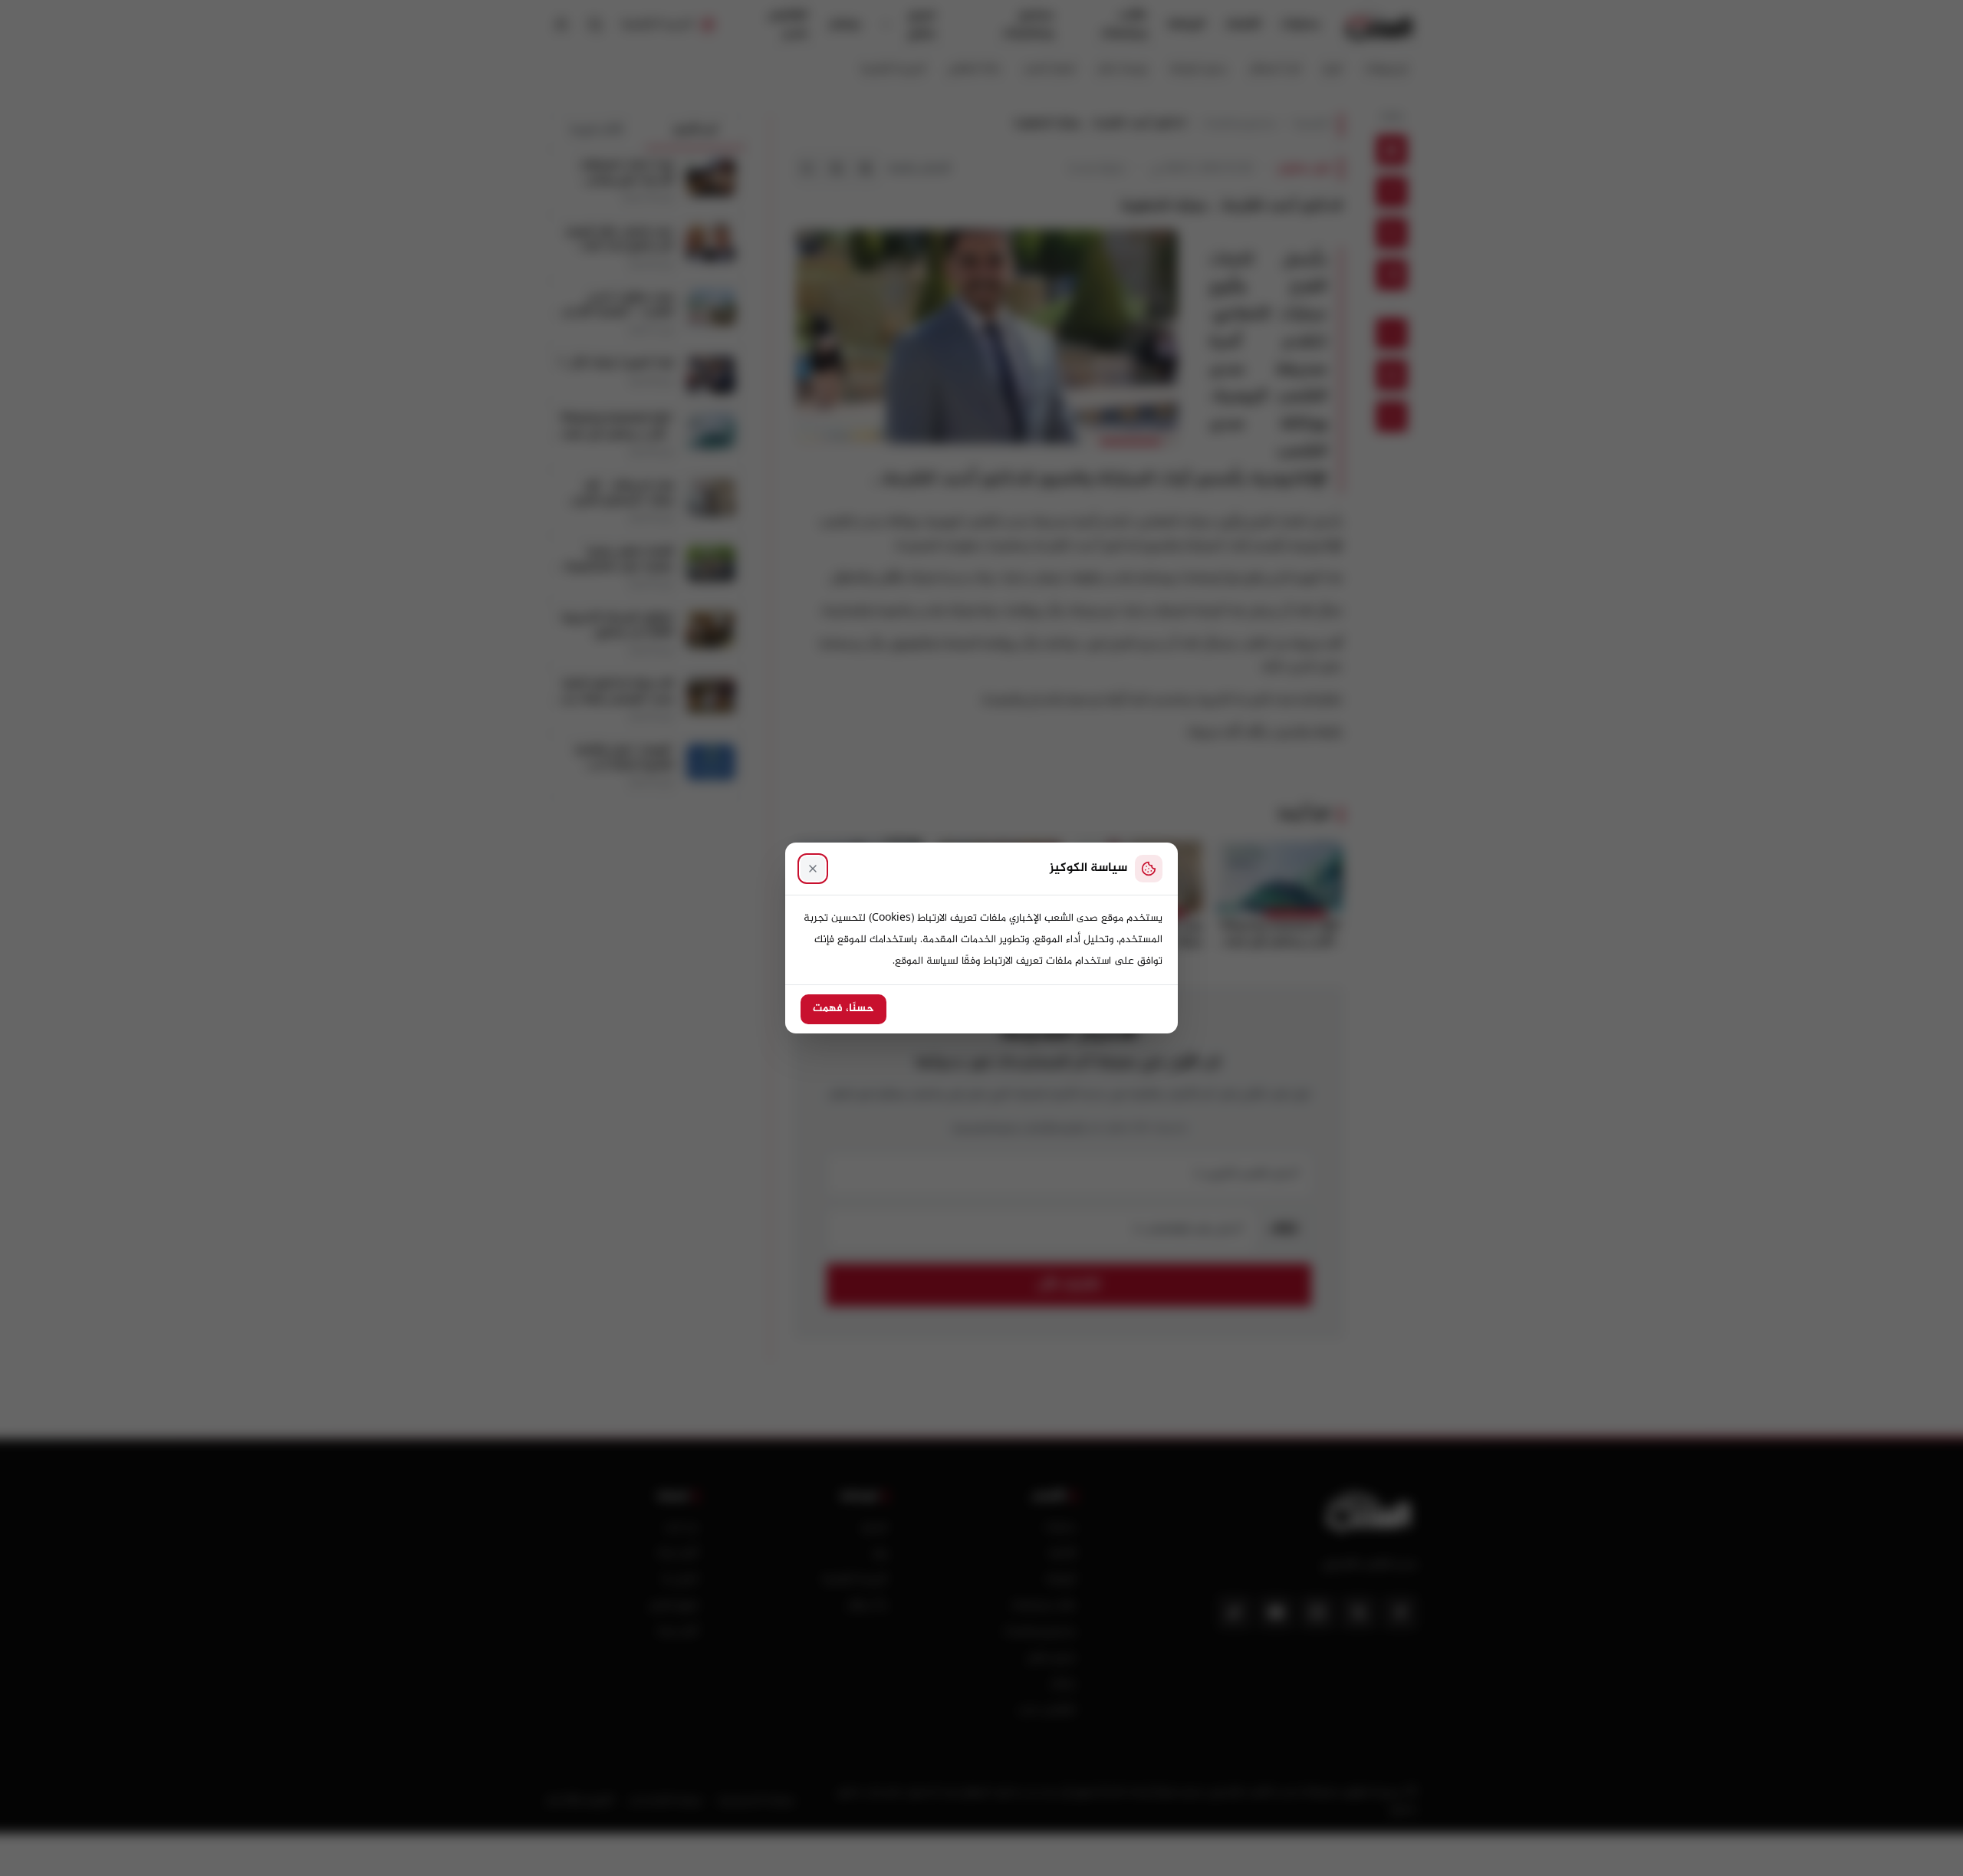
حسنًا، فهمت (843, 1009)
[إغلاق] (813, 869)
